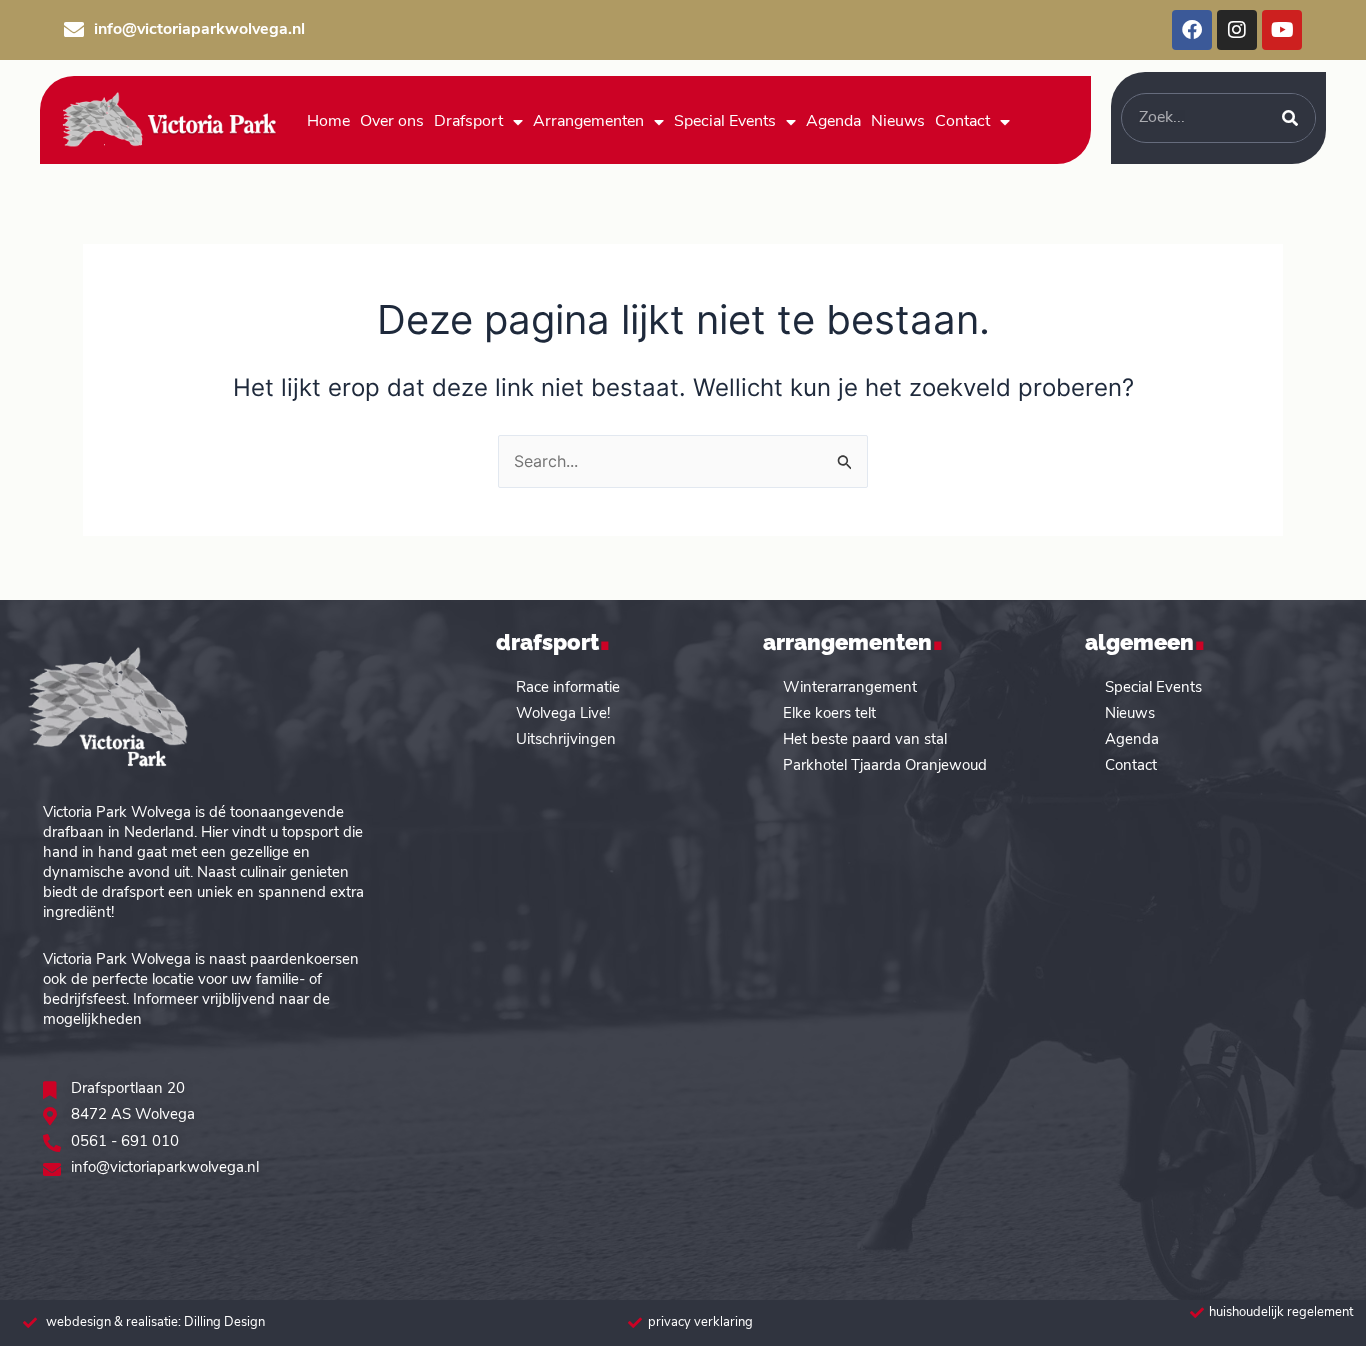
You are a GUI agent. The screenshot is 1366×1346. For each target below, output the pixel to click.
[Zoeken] (1290, 118)
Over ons (392, 122)
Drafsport (468, 122)
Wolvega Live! (563, 714)
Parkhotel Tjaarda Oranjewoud (885, 766)
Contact (962, 122)
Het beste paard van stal (865, 740)
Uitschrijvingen (566, 740)
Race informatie (568, 688)
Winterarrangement (850, 688)
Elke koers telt (829, 714)
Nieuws (898, 122)
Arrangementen (588, 122)
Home (328, 122)
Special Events (725, 122)
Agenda (833, 122)
